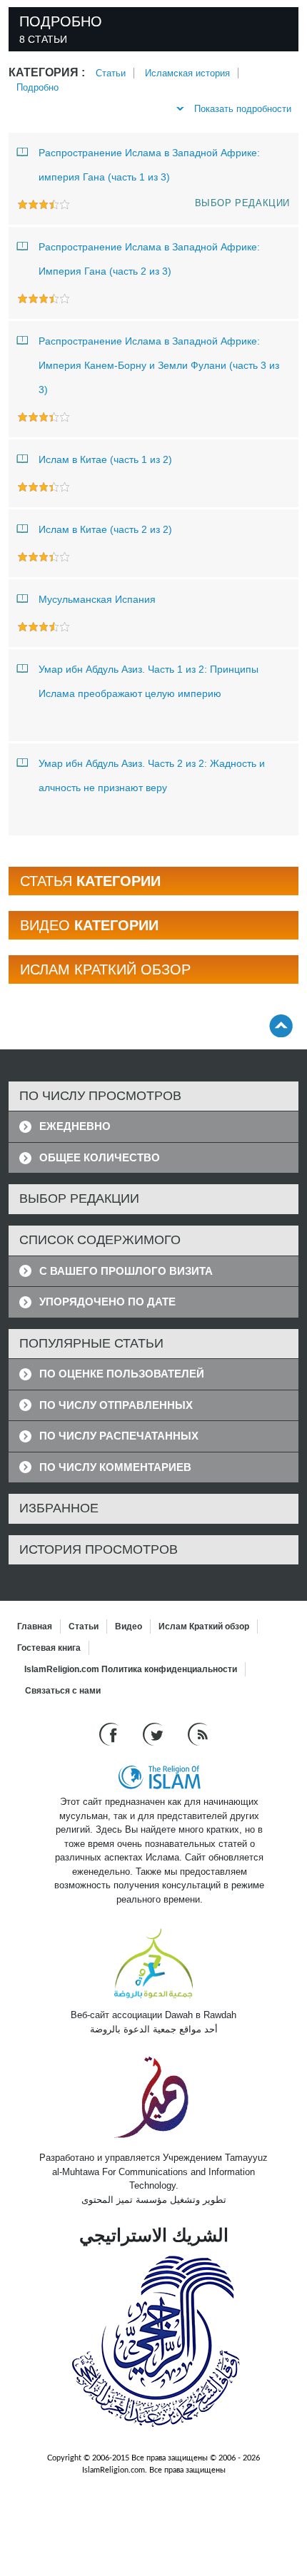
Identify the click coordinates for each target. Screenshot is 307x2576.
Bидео (129, 1626)
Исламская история (187, 73)
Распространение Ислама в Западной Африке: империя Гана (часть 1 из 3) (149, 165)
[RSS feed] (198, 1734)
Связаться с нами (63, 1691)
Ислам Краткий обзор (204, 1626)
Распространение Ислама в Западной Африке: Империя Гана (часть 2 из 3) (149, 259)
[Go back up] (281, 1025)
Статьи (111, 73)
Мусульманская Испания (97, 599)
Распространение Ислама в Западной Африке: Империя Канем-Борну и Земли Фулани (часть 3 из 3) (159, 365)
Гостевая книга (49, 1648)
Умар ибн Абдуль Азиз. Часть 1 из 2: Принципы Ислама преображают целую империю (149, 681)
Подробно (37, 87)
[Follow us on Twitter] (155, 1734)
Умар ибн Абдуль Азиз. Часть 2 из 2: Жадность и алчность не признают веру (152, 775)
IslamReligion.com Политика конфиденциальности (131, 1669)
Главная (35, 1626)
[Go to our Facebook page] (110, 1734)
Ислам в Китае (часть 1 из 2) (105, 459)
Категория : (47, 72)
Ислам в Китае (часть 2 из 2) (105, 529)
